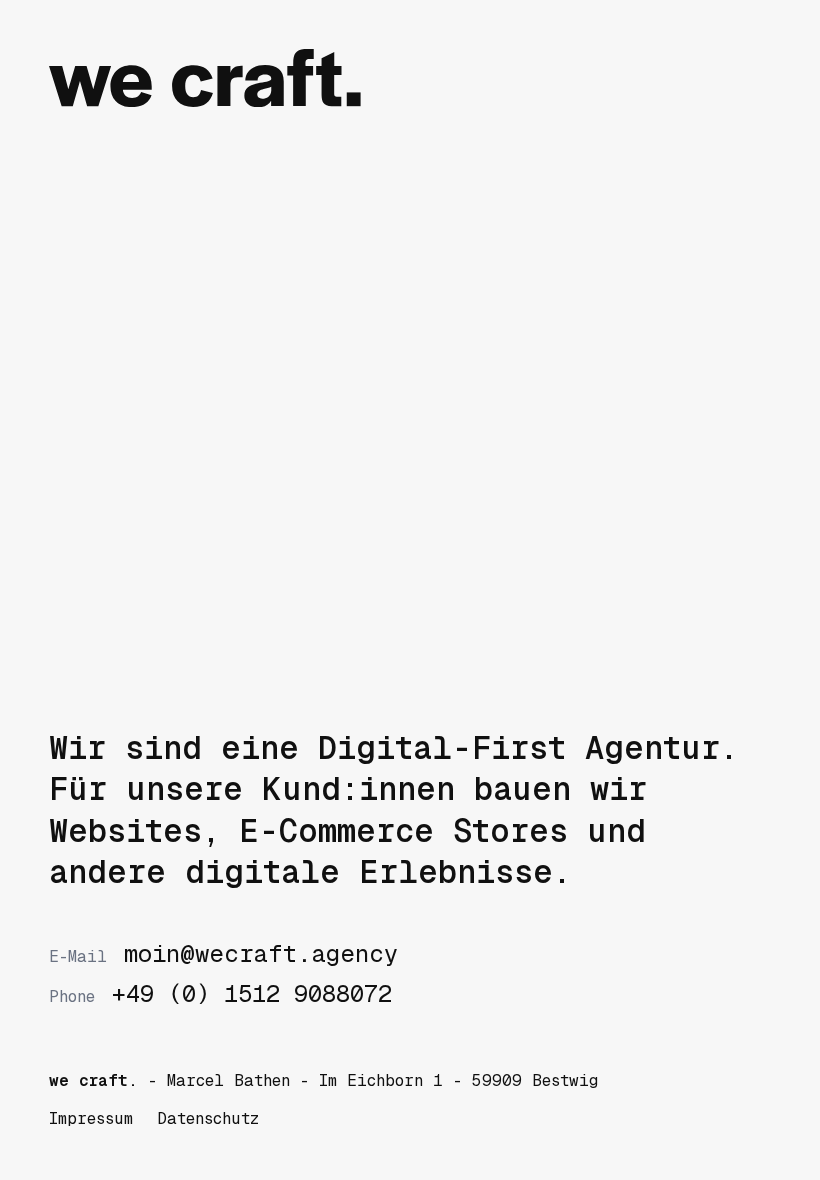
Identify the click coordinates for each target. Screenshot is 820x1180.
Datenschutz (208, 1118)
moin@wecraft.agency (223, 954)
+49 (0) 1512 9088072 (220, 994)
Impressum (91, 1118)
